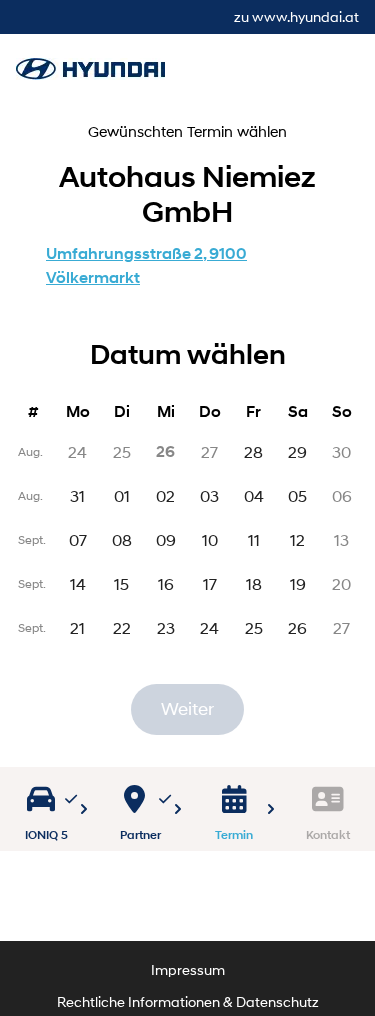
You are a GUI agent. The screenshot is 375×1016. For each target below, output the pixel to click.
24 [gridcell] (209, 627)
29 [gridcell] (297, 451)
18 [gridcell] (254, 583)
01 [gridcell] (122, 495)
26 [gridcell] (297, 627)
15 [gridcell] (121, 583)
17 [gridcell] (210, 583)
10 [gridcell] (210, 539)
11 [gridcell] (254, 539)
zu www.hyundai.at (296, 16)
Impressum (188, 969)
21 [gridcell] (77, 627)
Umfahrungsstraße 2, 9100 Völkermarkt (146, 265)
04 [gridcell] (254, 495)
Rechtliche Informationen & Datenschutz (188, 1001)
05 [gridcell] (297, 495)
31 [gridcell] (77, 495)
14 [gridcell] (78, 583)
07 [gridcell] (78, 539)
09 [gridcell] (166, 539)
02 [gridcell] (165, 495)
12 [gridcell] (297, 539)
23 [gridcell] (166, 627)
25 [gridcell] (254, 627)
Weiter (187, 709)
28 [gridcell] (253, 451)
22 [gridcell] (122, 627)
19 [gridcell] (298, 583)
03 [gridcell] (209, 495)
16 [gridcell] (166, 583)
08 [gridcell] (122, 539)
